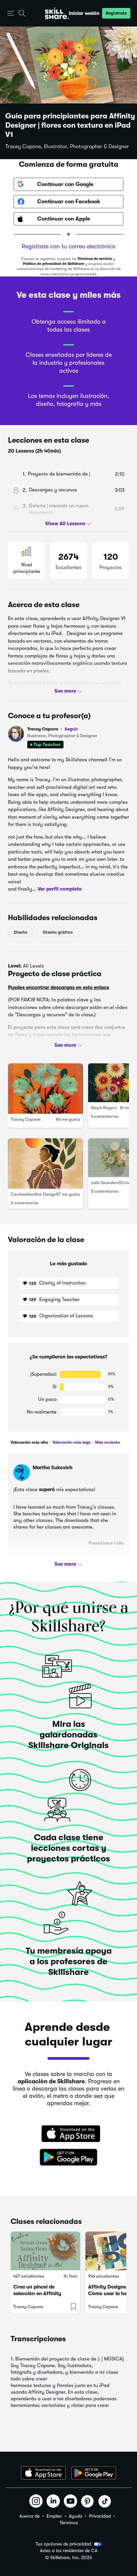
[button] (11, 13)
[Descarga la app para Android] (94, 2473)
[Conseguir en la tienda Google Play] (68, 2158)
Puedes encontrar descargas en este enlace (59, 987)
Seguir (71, 729)
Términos (69, 2523)
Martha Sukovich (53, 1468)
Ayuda (75, 2516)
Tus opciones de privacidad (63, 2544)
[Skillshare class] (45, 2251)
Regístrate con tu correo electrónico (68, 246)
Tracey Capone (53, 729)
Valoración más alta (29, 1442)
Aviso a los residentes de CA (69, 2551)
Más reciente (107, 1442)
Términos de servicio (95, 259)
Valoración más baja (71, 1442)
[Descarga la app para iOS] (43, 2473)
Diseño (21, 932)
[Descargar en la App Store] (68, 2134)
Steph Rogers (104, 1108)
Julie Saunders (105, 1183)
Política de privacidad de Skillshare (54, 264)
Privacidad (100, 2516)
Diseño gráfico (58, 932)
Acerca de (29, 2516)
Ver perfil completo (60, 889)
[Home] (57, 13)
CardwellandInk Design (33, 1194)
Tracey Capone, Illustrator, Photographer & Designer (67, 147)
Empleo (54, 2516)
